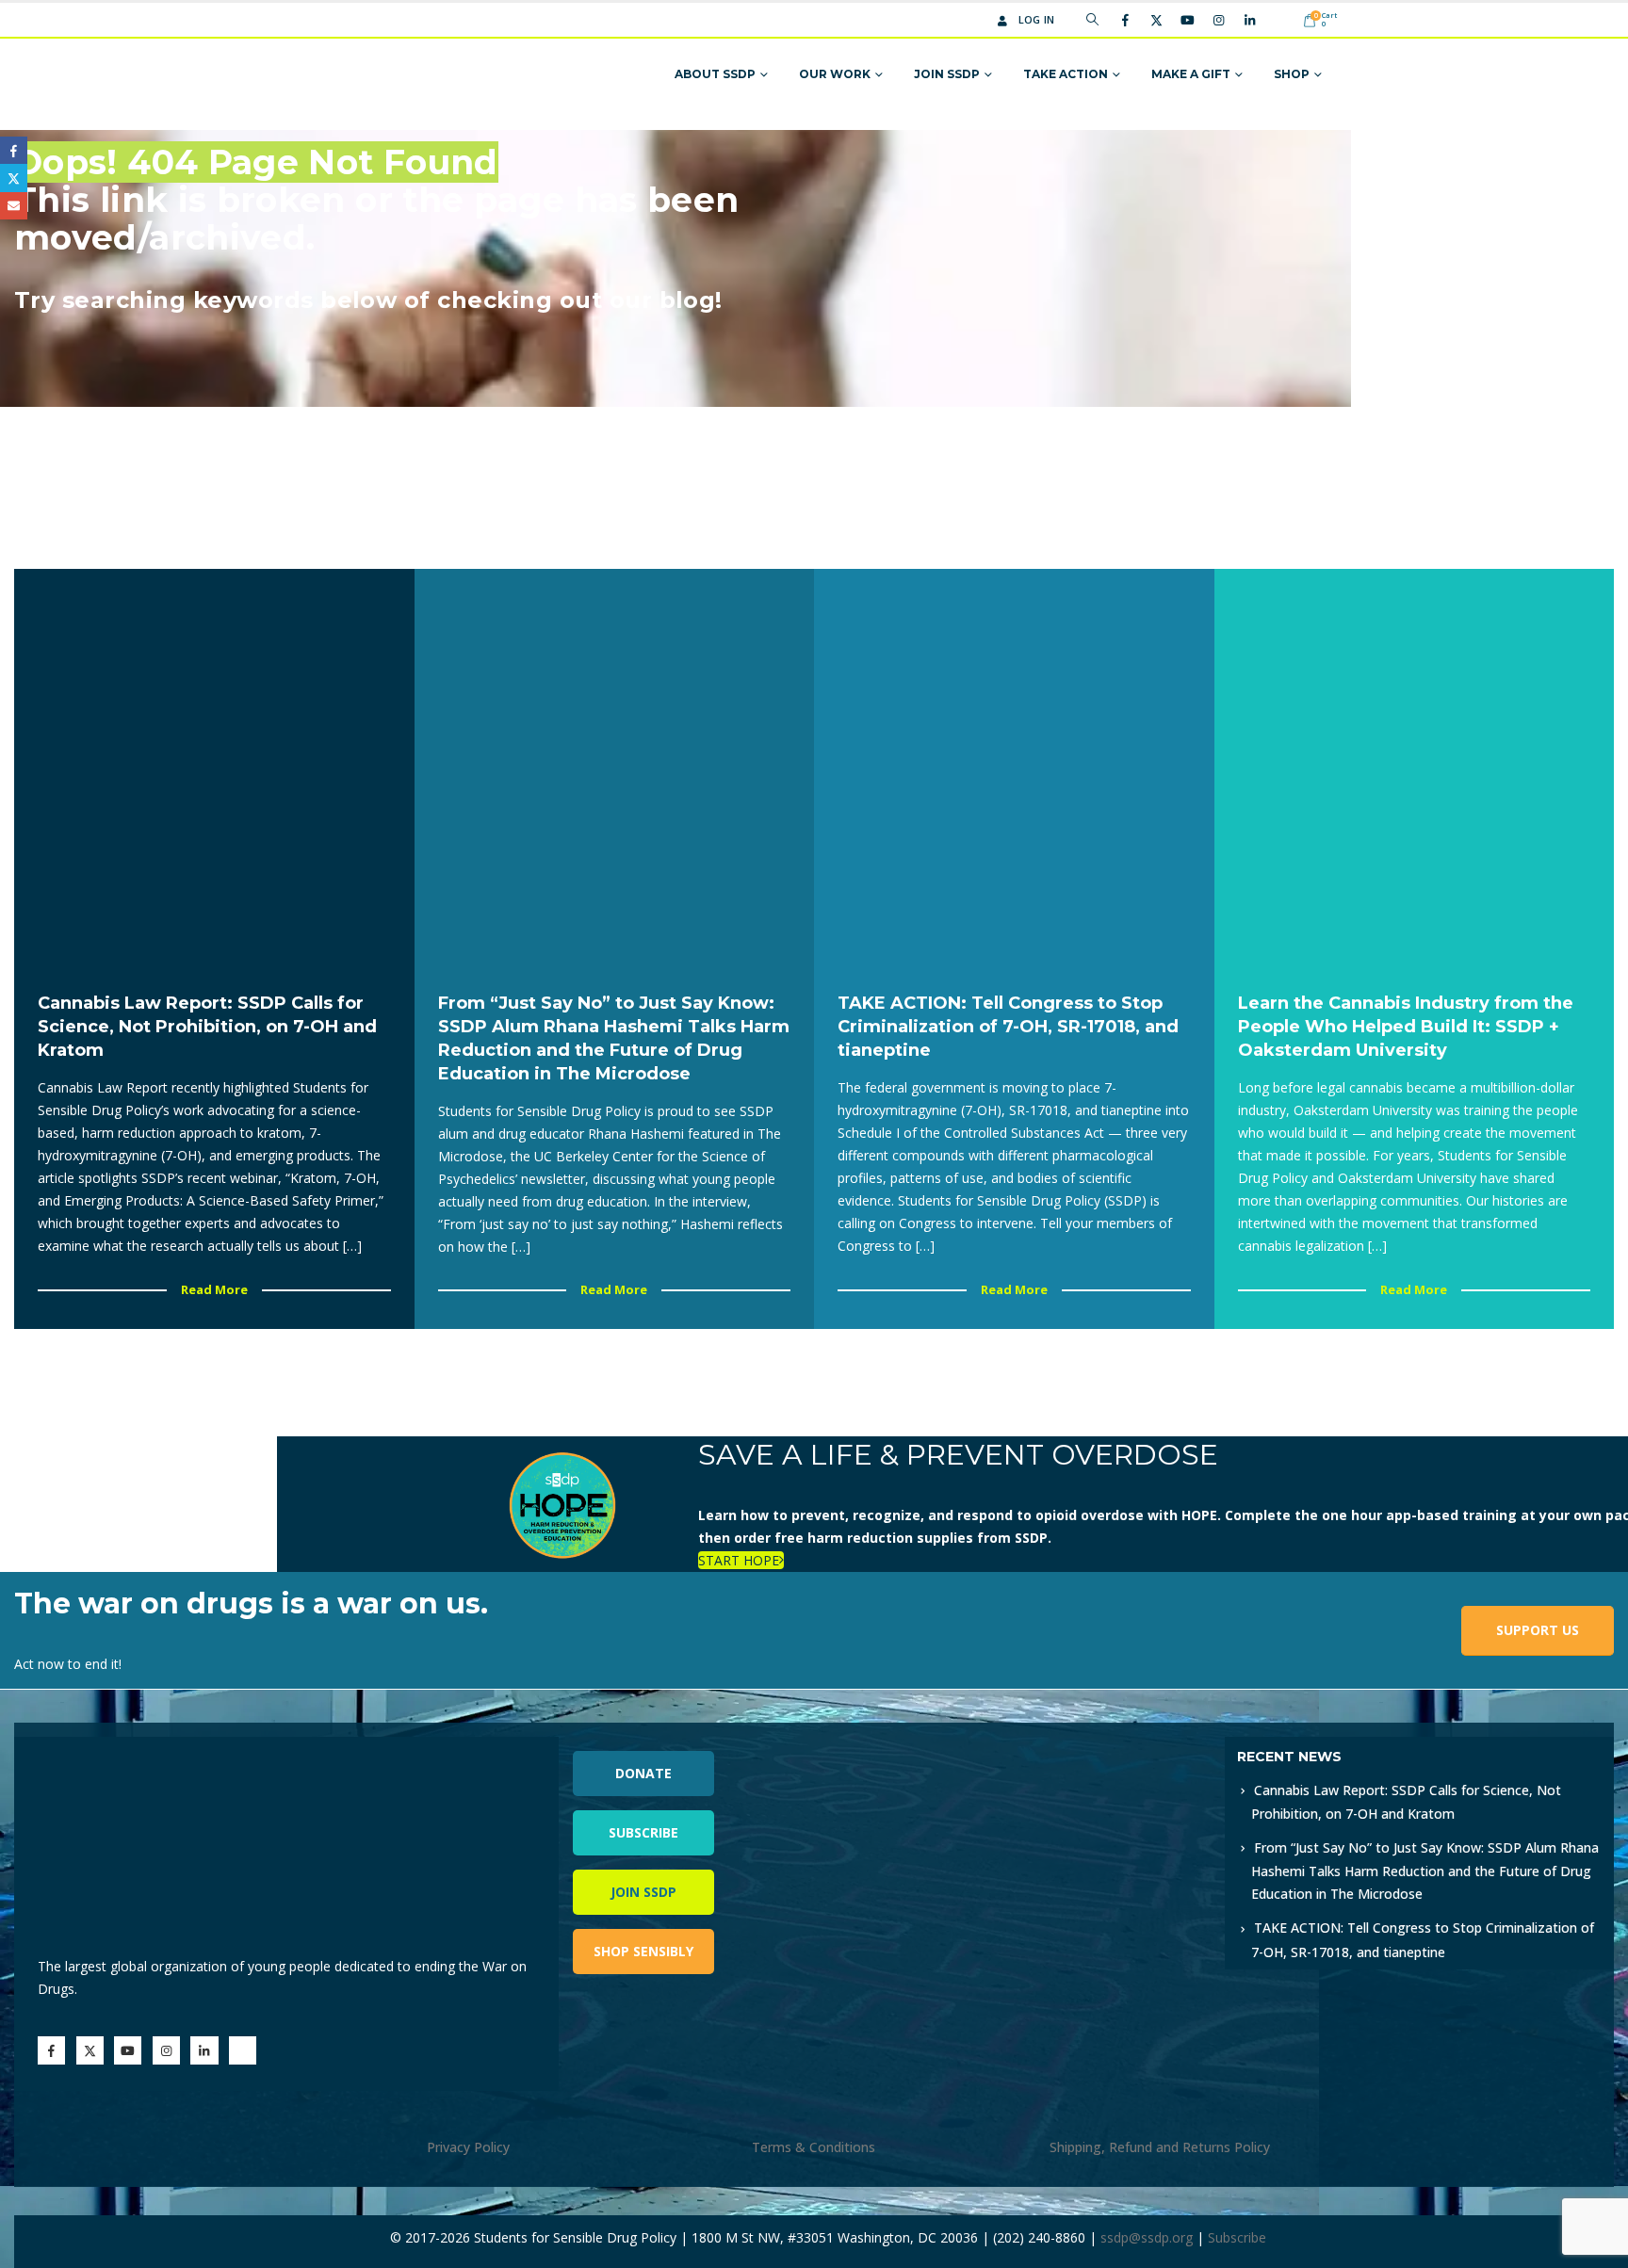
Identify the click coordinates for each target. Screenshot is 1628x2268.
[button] (1092, 20)
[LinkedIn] (1249, 20)
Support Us (1538, 1630)
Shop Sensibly (643, 1951)
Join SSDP (947, 74)
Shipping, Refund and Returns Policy (1160, 2147)
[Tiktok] (1280, 20)
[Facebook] (1125, 20)
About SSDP (715, 74)
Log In (1037, 19)
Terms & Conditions (814, 2147)
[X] (1156, 20)
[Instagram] (1218, 20)
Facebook (14, 150)
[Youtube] (1187, 20)
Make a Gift (1191, 74)
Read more (214, 1289)
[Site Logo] (364, 75)
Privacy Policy (468, 2147)
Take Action (1066, 74)
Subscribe (643, 1832)
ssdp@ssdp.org (1147, 2237)
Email (14, 206)
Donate (643, 1773)
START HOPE (739, 1560)
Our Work (835, 74)
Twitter (14, 178)
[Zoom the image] (1042, 1748)
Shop (1292, 74)
